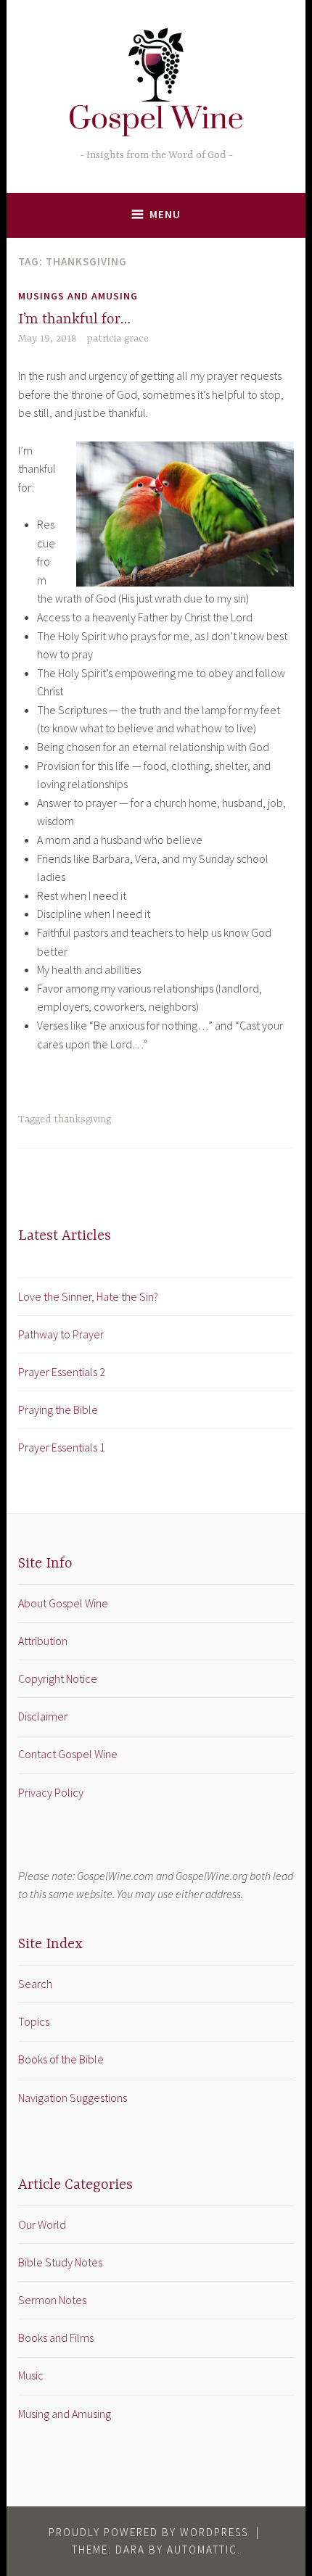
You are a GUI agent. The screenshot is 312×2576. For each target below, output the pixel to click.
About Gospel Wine (63, 1603)
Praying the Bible (58, 1409)
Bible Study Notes (60, 2262)
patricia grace (118, 339)
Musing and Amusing (65, 2414)
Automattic (202, 2550)
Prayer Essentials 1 (62, 1447)
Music (31, 2375)
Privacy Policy (51, 1792)
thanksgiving (82, 1119)
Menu (165, 214)
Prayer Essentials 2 (62, 1372)
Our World (42, 2224)
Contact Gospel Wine (68, 1754)
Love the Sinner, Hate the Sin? (88, 1296)
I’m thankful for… (74, 319)
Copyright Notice (58, 1678)
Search (35, 1984)
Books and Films (56, 2337)
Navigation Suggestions (73, 2097)
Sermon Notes (52, 2300)
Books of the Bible (61, 2059)
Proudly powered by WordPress (148, 2532)
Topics (34, 2021)
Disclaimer (43, 1716)
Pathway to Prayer (61, 1334)
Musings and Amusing (78, 296)
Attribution (43, 1641)
